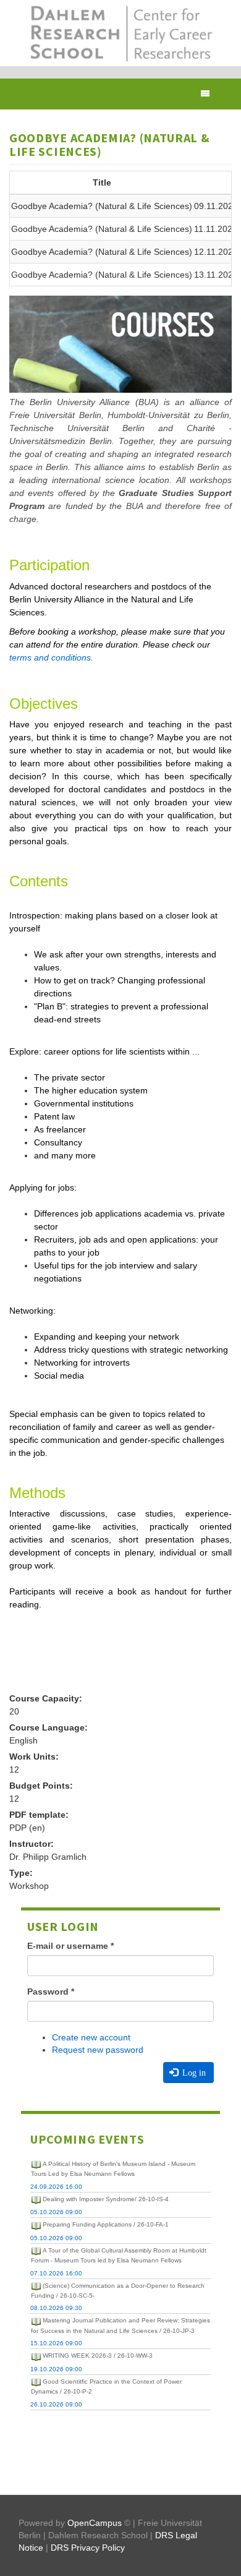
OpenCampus (95, 2523)
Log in (193, 2073)
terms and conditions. (51, 657)
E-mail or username (70, 1946)
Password (51, 1992)
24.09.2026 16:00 (56, 2187)
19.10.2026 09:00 (56, 2369)
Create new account (91, 2037)
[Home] (120, 33)
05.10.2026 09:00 (56, 2212)
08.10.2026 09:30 (56, 2308)
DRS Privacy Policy (88, 2548)
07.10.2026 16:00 (56, 2273)
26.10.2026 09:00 (56, 2404)
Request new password (98, 2050)
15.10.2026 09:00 (56, 2343)
